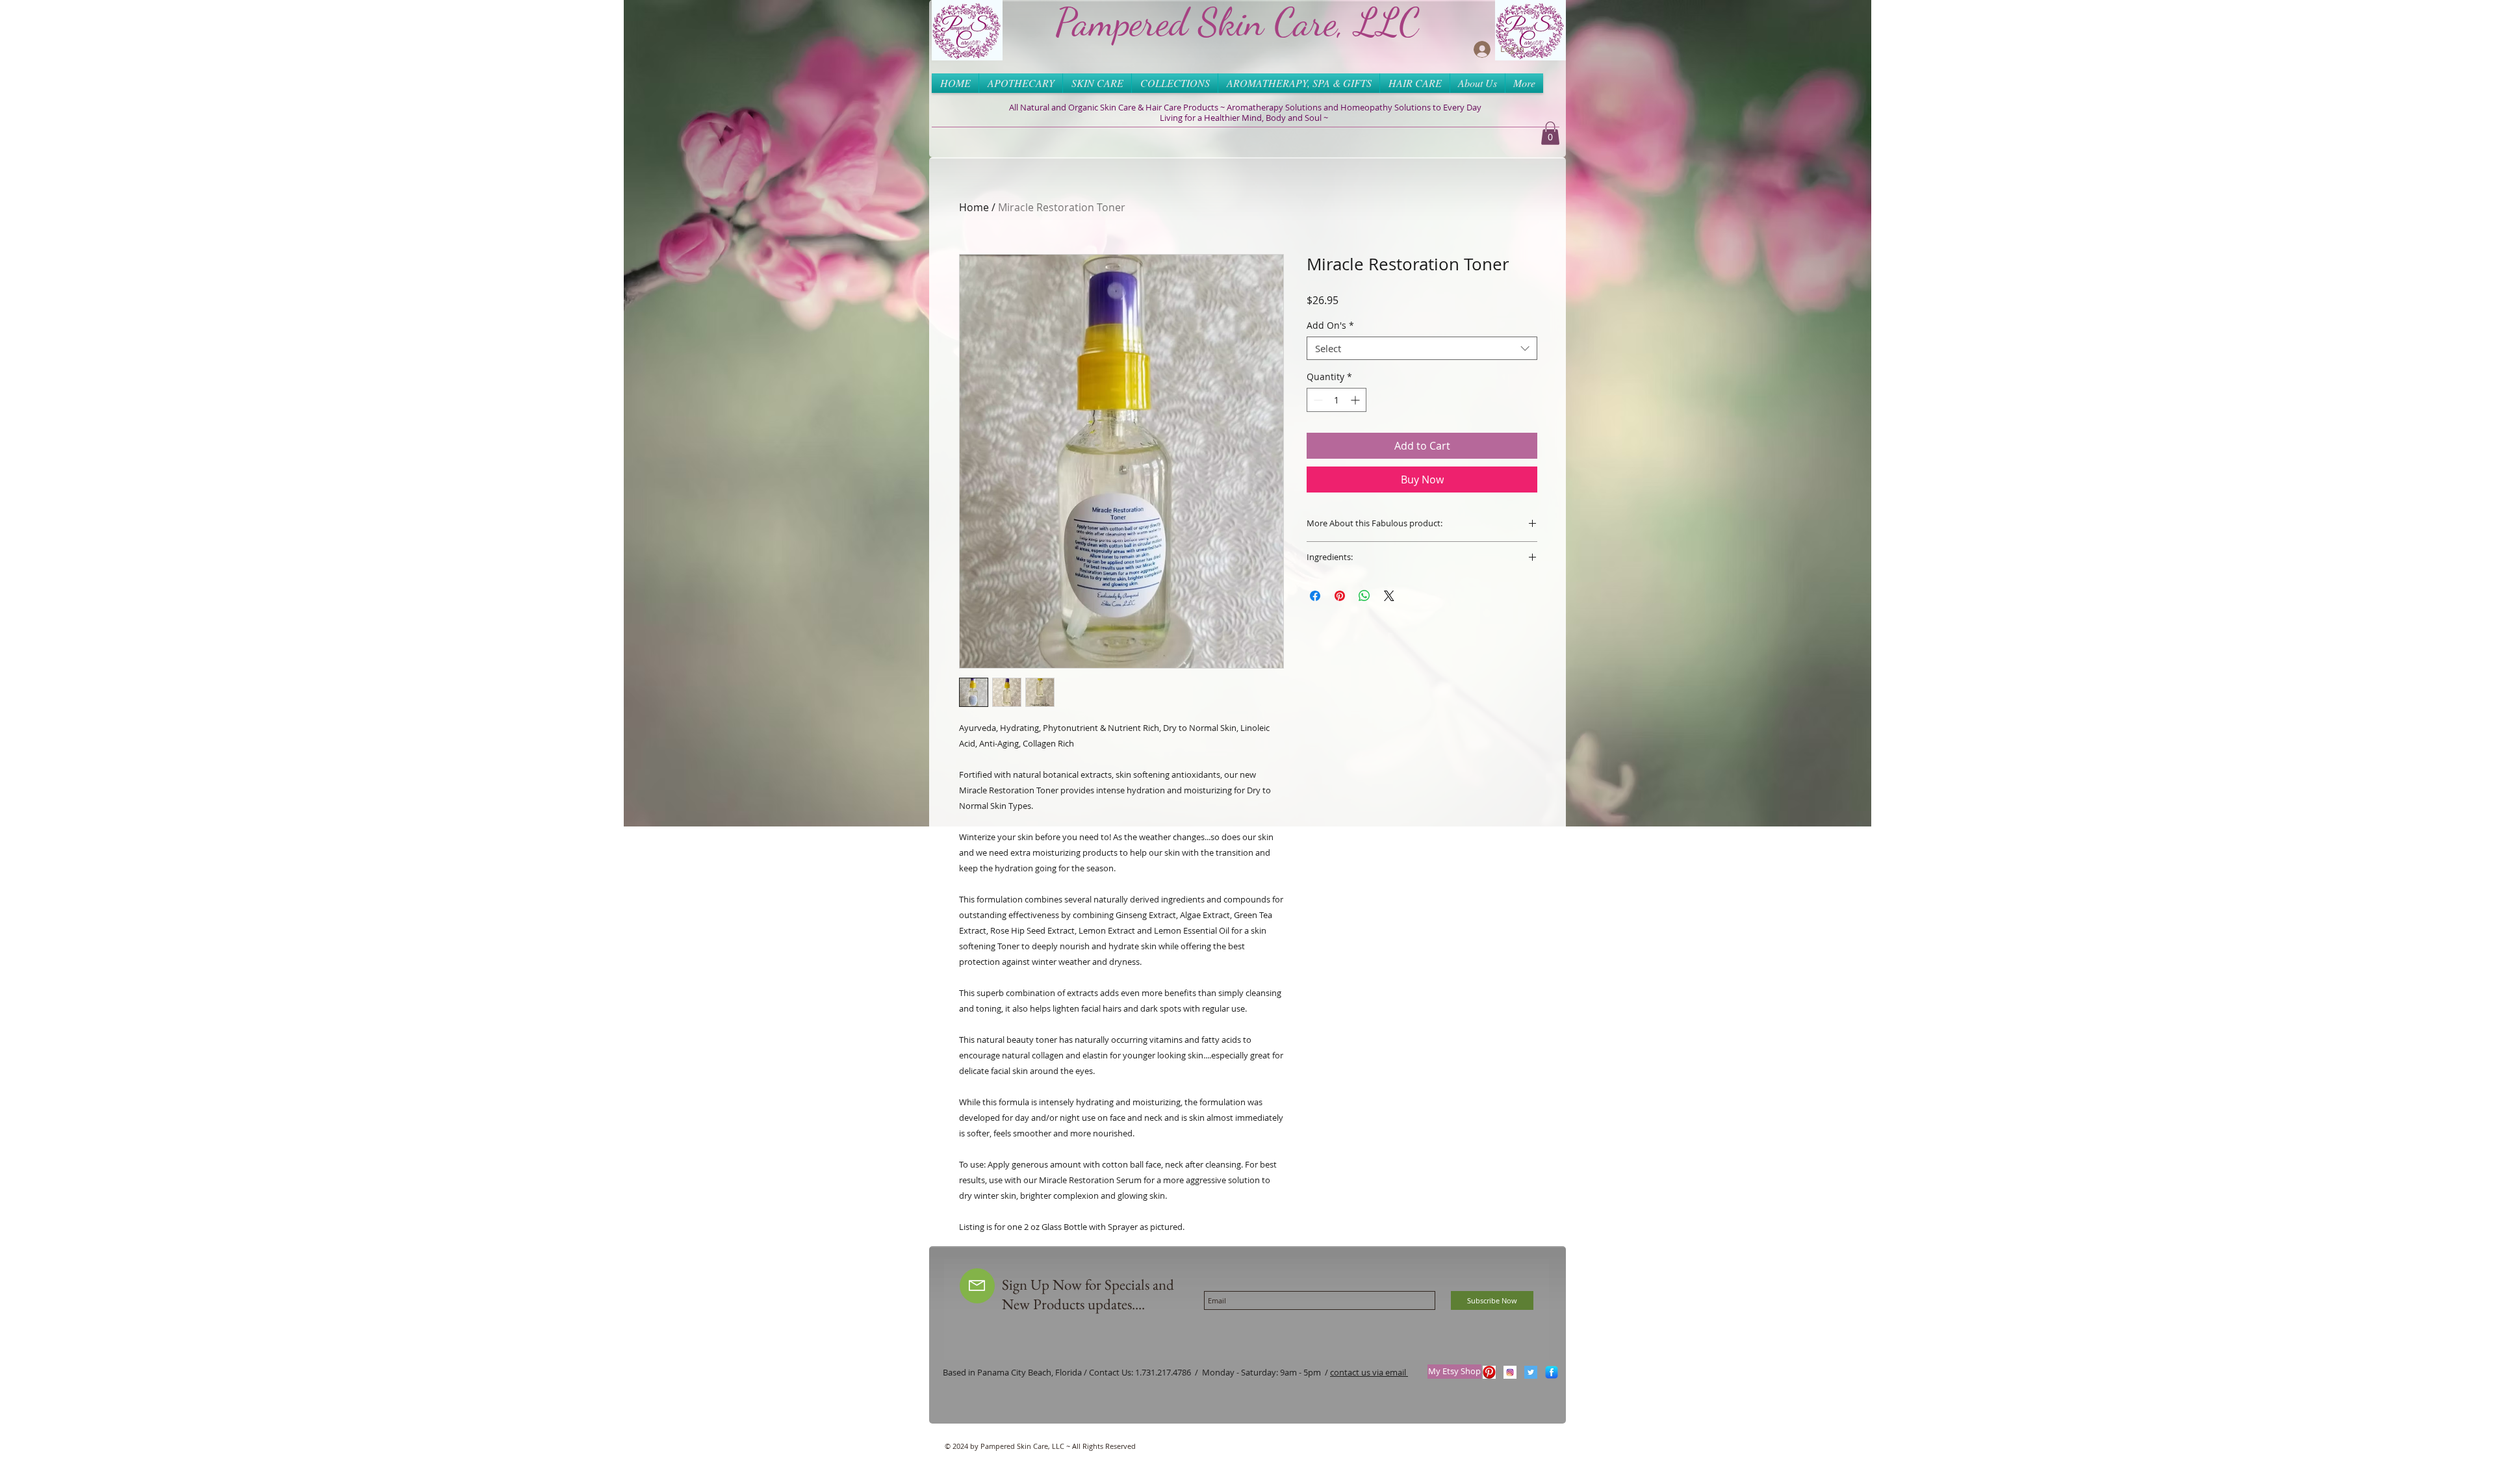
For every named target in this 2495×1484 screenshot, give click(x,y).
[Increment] (1356, 400)
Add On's (1330, 326)
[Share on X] (1389, 596)
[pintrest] (1489, 1372)
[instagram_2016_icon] (1510, 1372)
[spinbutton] (1337, 400)
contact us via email (1369, 1372)
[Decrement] (1317, 400)
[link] (1550, 133)
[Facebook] (1552, 1372)
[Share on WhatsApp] (1364, 596)
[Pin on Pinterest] (1340, 596)
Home (974, 207)
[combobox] (1422, 348)
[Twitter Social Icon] (1531, 1372)
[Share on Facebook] (1315, 596)
